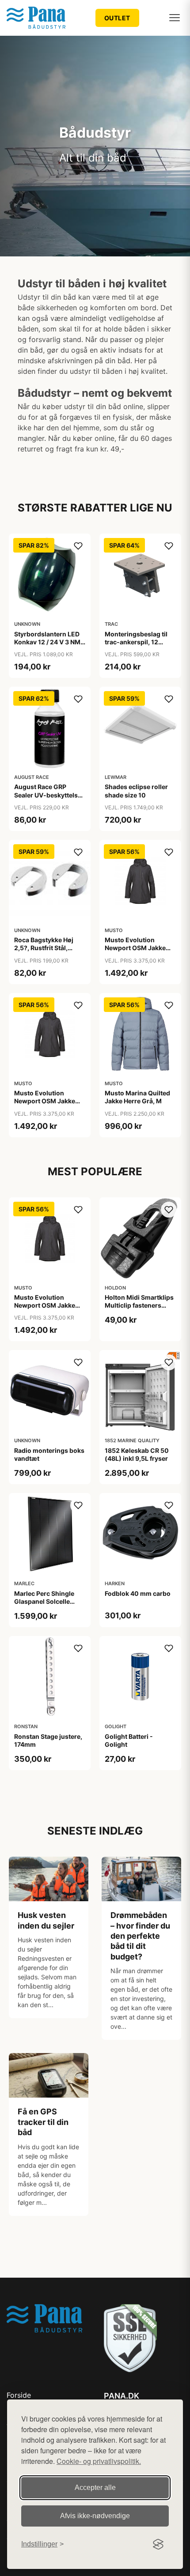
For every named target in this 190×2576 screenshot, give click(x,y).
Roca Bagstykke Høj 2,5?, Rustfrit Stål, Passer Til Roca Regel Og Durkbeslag (46, 952)
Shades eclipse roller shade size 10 (136, 791)
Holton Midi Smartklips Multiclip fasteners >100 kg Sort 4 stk (139, 1305)
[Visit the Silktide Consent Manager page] (158, 2544)
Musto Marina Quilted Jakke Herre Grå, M (137, 1097)
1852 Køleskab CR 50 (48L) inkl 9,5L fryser (137, 1454)
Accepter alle (95, 2488)
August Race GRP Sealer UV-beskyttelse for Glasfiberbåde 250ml (48, 799)
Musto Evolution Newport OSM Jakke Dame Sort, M (135, 948)
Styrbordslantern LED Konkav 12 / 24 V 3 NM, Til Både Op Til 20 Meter (48, 646)
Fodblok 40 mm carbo (138, 1593)
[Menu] (175, 18)
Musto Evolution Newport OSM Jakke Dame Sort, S (45, 1101)
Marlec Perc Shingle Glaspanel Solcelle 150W (44, 1601)
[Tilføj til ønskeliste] (78, 546)
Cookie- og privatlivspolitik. (99, 2461)
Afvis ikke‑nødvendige (95, 2516)
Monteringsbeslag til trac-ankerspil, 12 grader (136, 642)
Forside (19, 2395)
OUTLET (117, 18)
